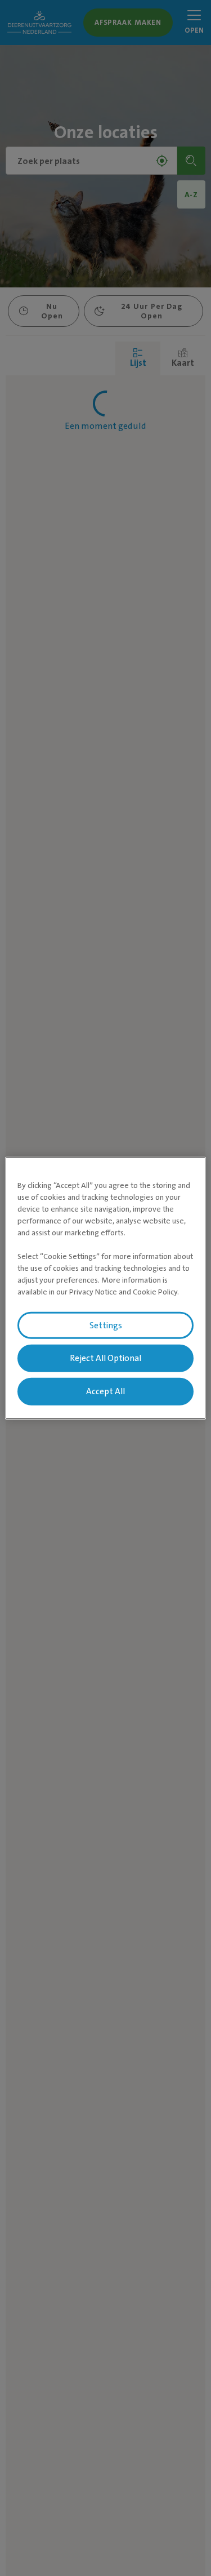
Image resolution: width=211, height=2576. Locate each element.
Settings (106, 1325)
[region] (105, 1288)
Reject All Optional (105, 1358)
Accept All (105, 1391)
